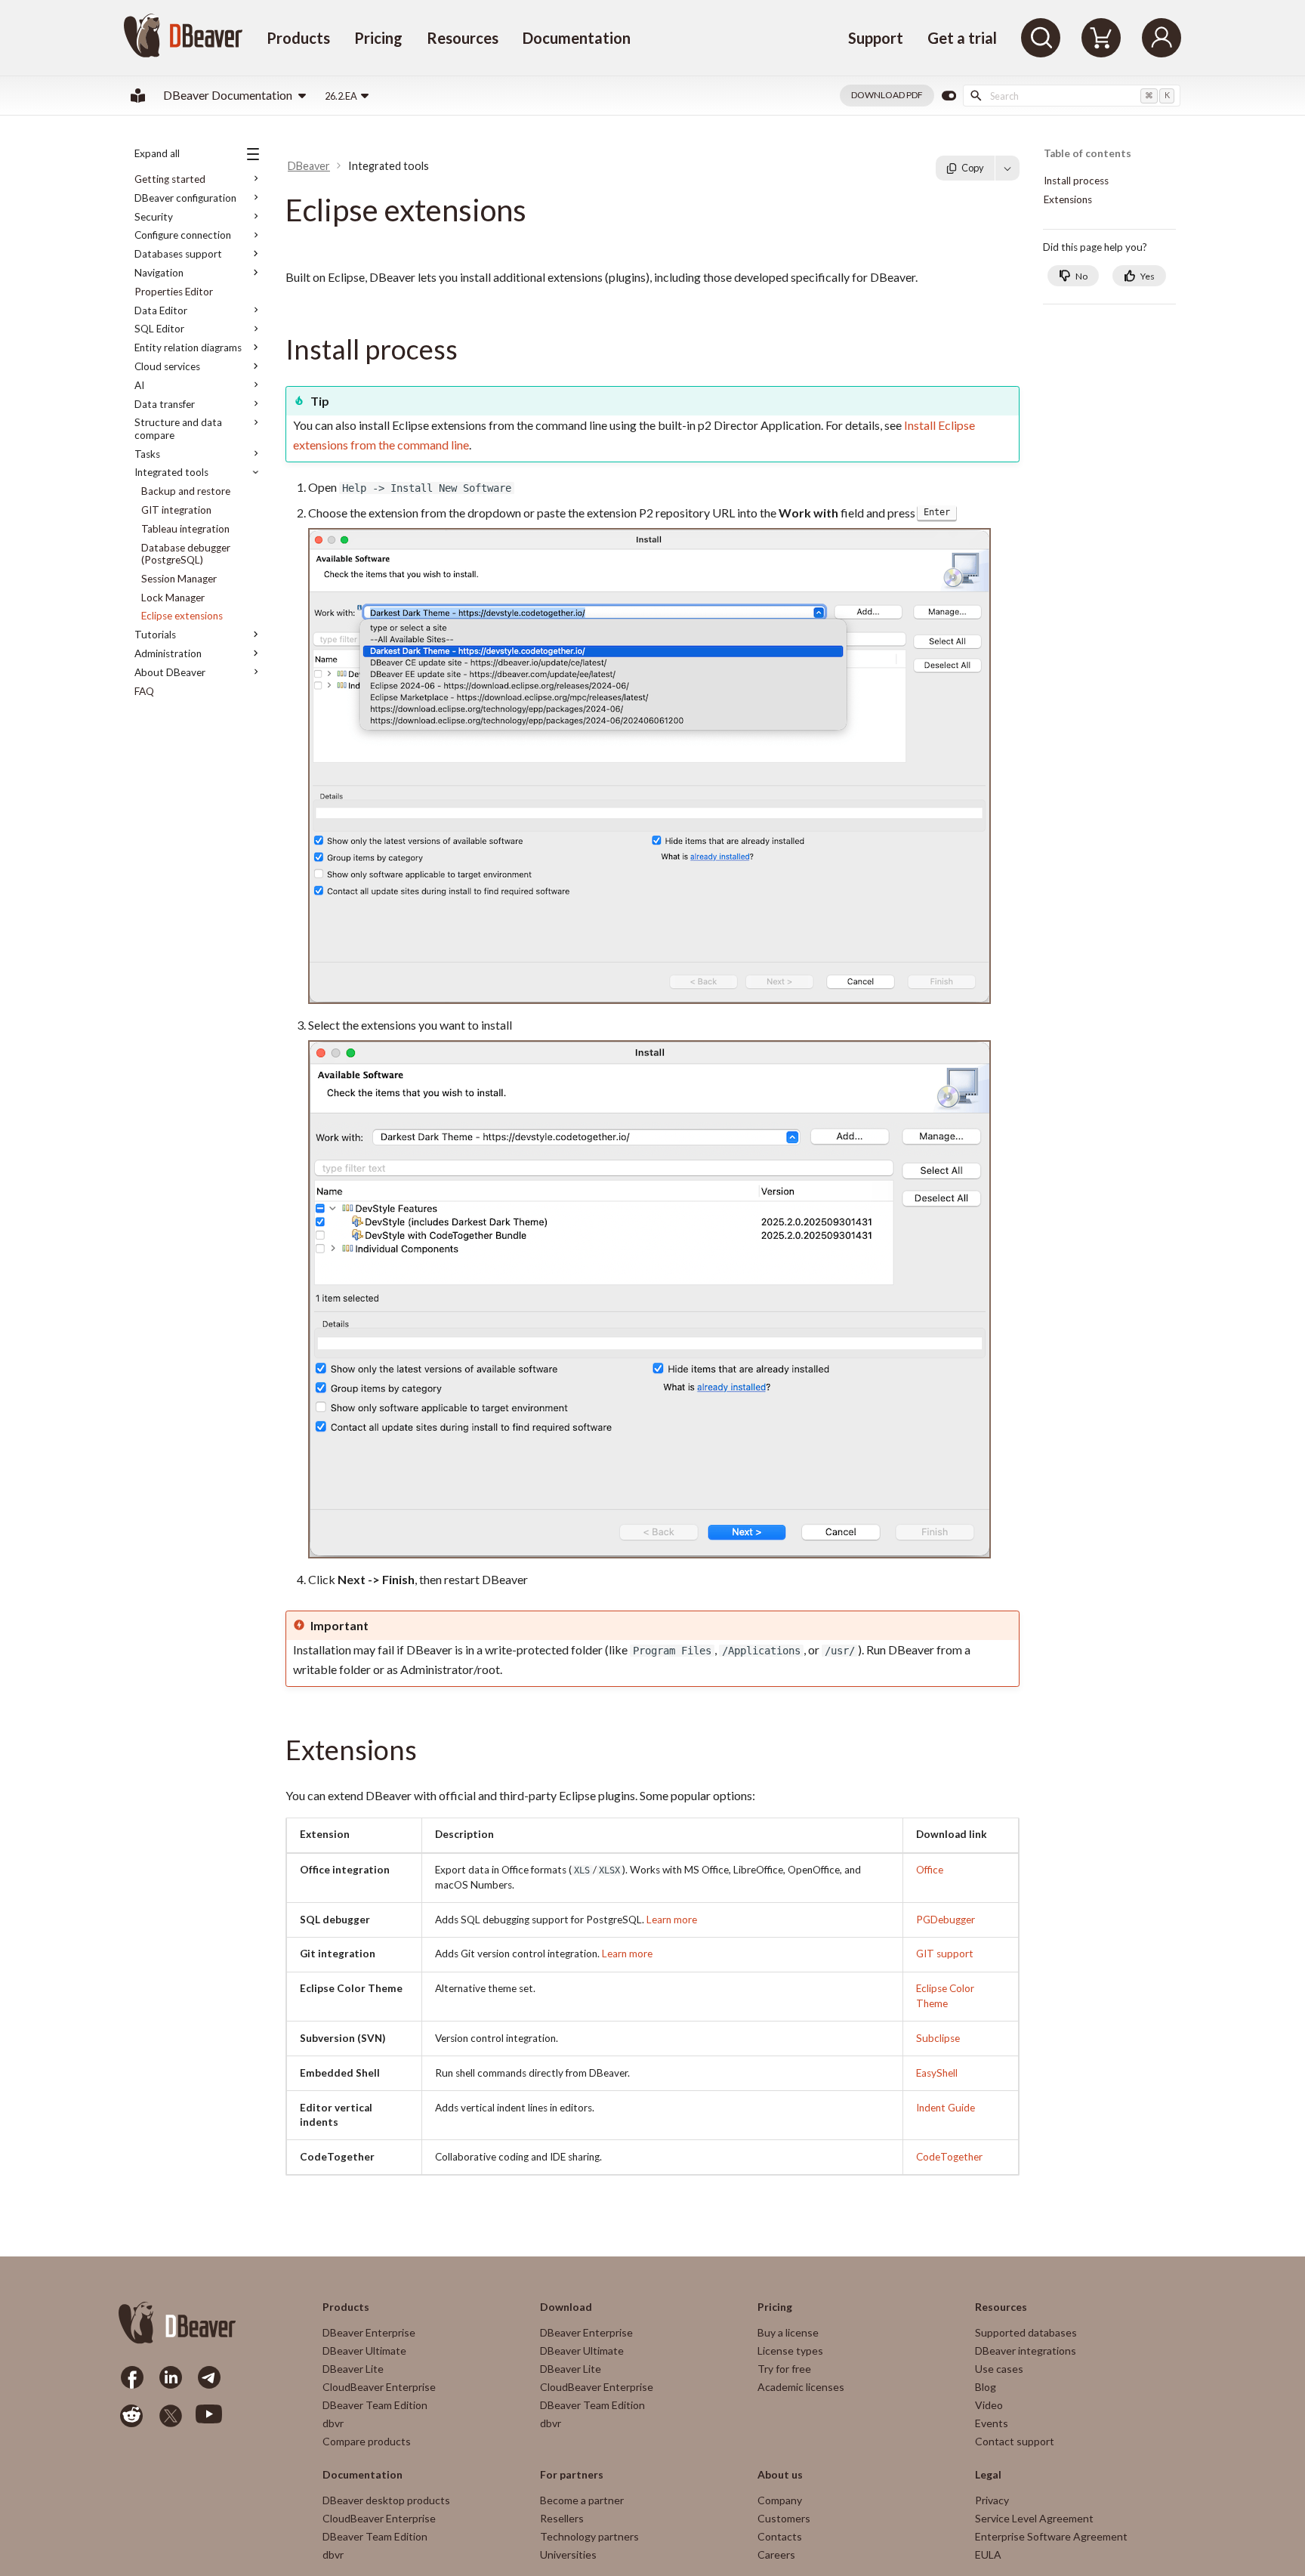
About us (780, 2475)
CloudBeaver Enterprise (379, 2387)
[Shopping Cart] (1101, 38)
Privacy (992, 2500)
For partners (572, 2475)
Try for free (784, 2369)
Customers (784, 2518)
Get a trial (962, 38)
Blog (986, 2387)
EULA (988, 2554)
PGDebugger (946, 1920)
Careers (776, 2554)
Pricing (378, 38)
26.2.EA (341, 96)
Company (780, 2500)
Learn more (672, 1920)
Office (930, 1870)
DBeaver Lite (353, 2369)
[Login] (1162, 38)
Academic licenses (801, 2387)
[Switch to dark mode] (949, 96)
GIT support (945, 1954)
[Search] (1041, 38)
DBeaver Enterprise (369, 2332)
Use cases (999, 2369)
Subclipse (938, 2038)
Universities (568, 2554)
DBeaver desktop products (386, 2500)
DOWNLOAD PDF (887, 95)
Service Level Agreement (1034, 2518)
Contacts (780, 2536)
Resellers (562, 2518)
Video (989, 2405)
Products (298, 38)
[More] (1007, 168)
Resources (463, 38)
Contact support (1015, 2441)
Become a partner (582, 2500)
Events (992, 2423)
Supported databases (1026, 2332)
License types (790, 2351)
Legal (988, 2475)
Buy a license (788, 2332)
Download (566, 2307)
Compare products (367, 2441)
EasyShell (937, 2073)
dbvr (333, 2423)
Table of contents (1087, 154)
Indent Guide (946, 2108)
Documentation (577, 38)
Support (876, 38)
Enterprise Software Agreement (1051, 2536)
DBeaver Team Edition (375, 2405)
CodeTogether (949, 2157)
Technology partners (589, 2536)
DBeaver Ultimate (364, 2351)
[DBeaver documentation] (138, 96)
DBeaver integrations (1026, 2351)
